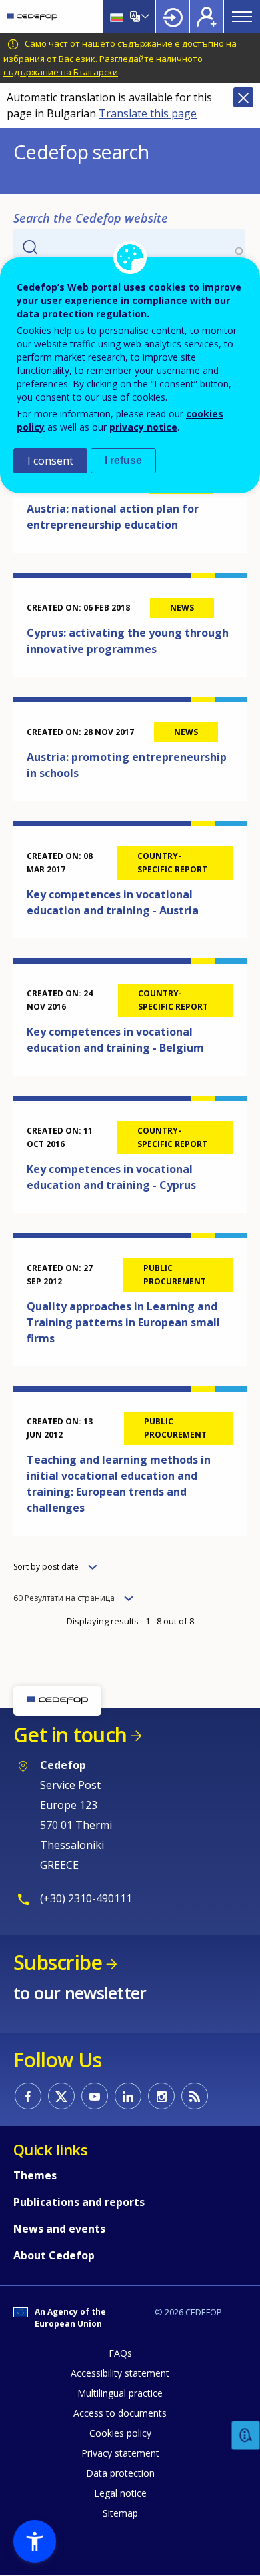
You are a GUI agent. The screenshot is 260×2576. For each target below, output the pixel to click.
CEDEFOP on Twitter (61, 2096)
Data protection (120, 2473)
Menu (242, 17)
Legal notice (120, 2493)
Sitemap (120, 2513)
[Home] (32, 17)
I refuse (123, 460)
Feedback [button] (246, 2436)
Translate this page (148, 113)
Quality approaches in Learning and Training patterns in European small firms (123, 1322)
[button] (35, 2541)
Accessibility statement (120, 2373)
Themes (35, 2175)
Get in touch (70, 1735)
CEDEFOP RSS (195, 2096)
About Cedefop (54, 2255)
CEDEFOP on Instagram (161, 2096)
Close (243, 97)
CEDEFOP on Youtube (95, 2096)
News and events (59, 2229)
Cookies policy (120, 2433)
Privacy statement (120, 2453)
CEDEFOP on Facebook (28, 2096)
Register (207, 17)
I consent (50, 461)
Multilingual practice (120, 2393)
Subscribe (58, 1962)
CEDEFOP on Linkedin (128, 2096)
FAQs (120, 2353)
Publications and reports (79, 2202)
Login (173, 17)
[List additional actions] (144, 17)
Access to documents (120, 2413)
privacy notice (143, 427)
